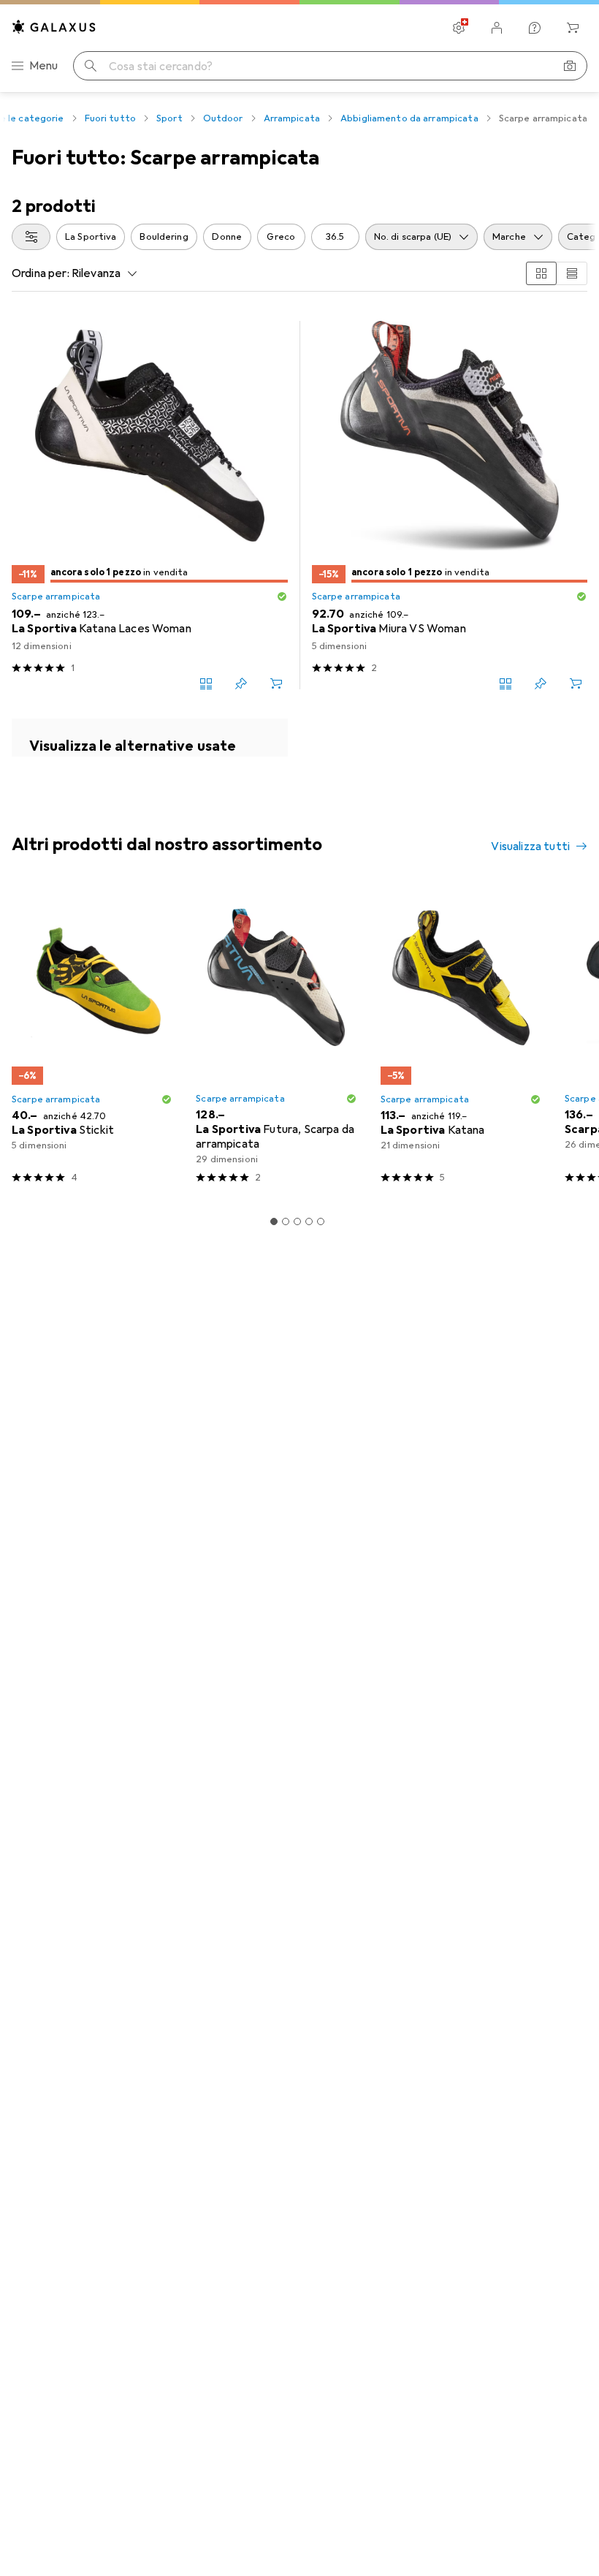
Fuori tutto (110, 118)
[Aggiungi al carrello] (276, 683)
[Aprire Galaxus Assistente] (535, 28)
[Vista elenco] (572, 273)
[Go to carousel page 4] (309, 1221)
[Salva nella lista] (241, 683)
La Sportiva (91, 237)
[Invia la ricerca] (91, 66)
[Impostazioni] (459, 28)
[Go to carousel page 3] (297, 1221)
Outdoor (223, 118)
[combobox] (31, 237)
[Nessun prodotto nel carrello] (573, 28)
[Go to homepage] (54, 27)
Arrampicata (292, 118)
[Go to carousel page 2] (286, 1221)
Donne (227, 237)
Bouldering (164, 237)
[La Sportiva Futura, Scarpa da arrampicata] (276, 1040)
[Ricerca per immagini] (570, 66)
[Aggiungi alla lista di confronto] (206, 683)
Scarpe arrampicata (56, 596)
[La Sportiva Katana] (461, 1040)
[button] (282, 596)
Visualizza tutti (530, 846)
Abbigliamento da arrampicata (409, 118)
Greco (281, 237)
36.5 (335, 237)
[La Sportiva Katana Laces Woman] (150, 505)
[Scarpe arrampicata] (150, 738)
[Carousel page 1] (274, 1221)
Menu (44, 66)
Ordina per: (41, 273)
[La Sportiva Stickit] (92, 1040)
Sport (169, 118)
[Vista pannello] (541, 273)
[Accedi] (497, 28)
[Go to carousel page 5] (321, 1221)
